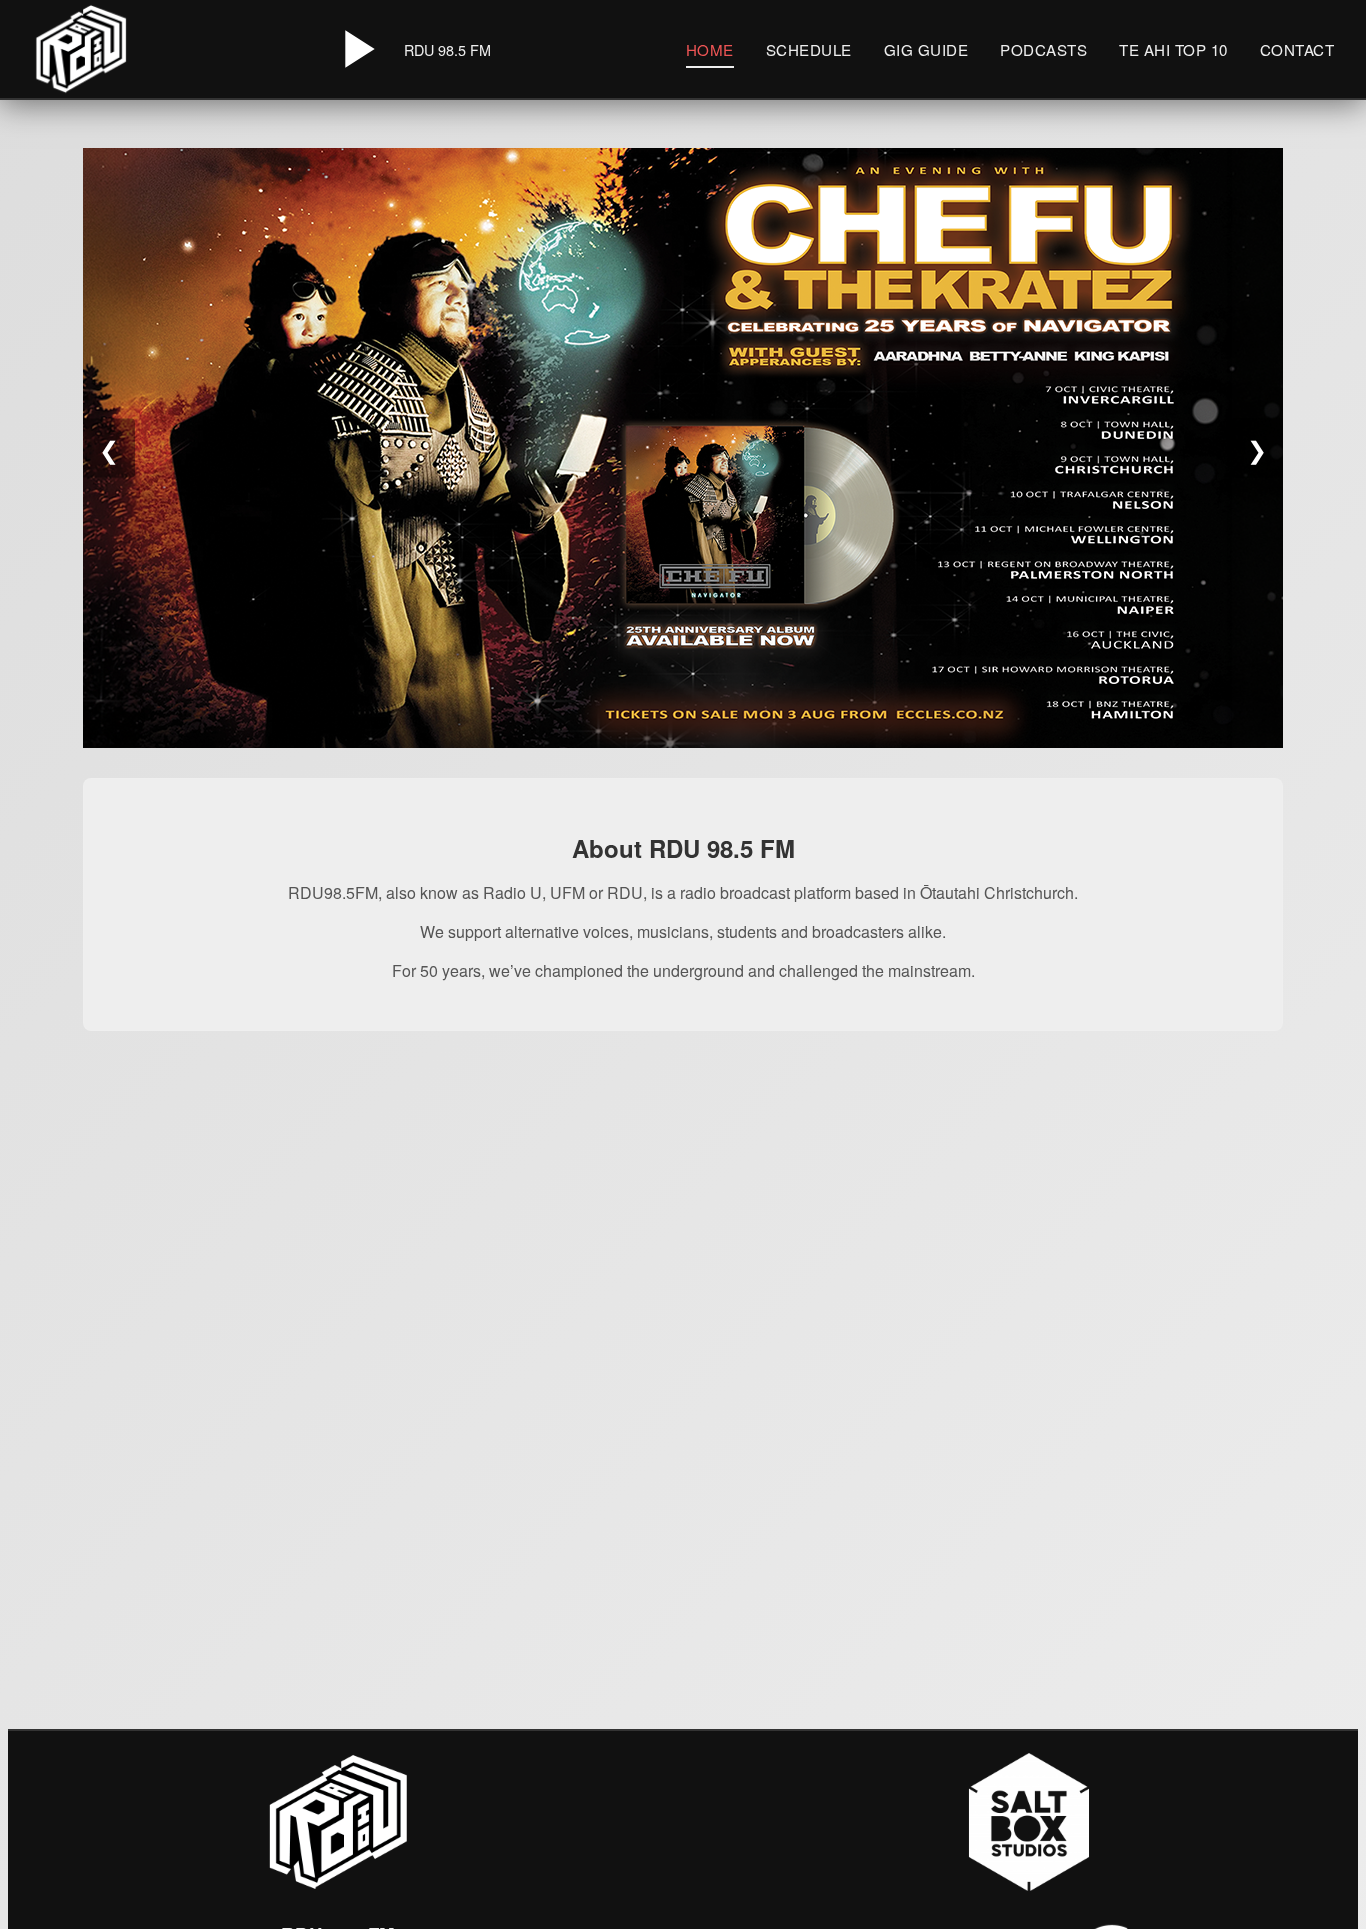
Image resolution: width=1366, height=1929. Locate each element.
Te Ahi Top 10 (1173, 49)
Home (710, 49)
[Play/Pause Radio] (356, 49)
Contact (1297, 49)
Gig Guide (926, 49)
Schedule (809, 49)
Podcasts (1043, 49)
